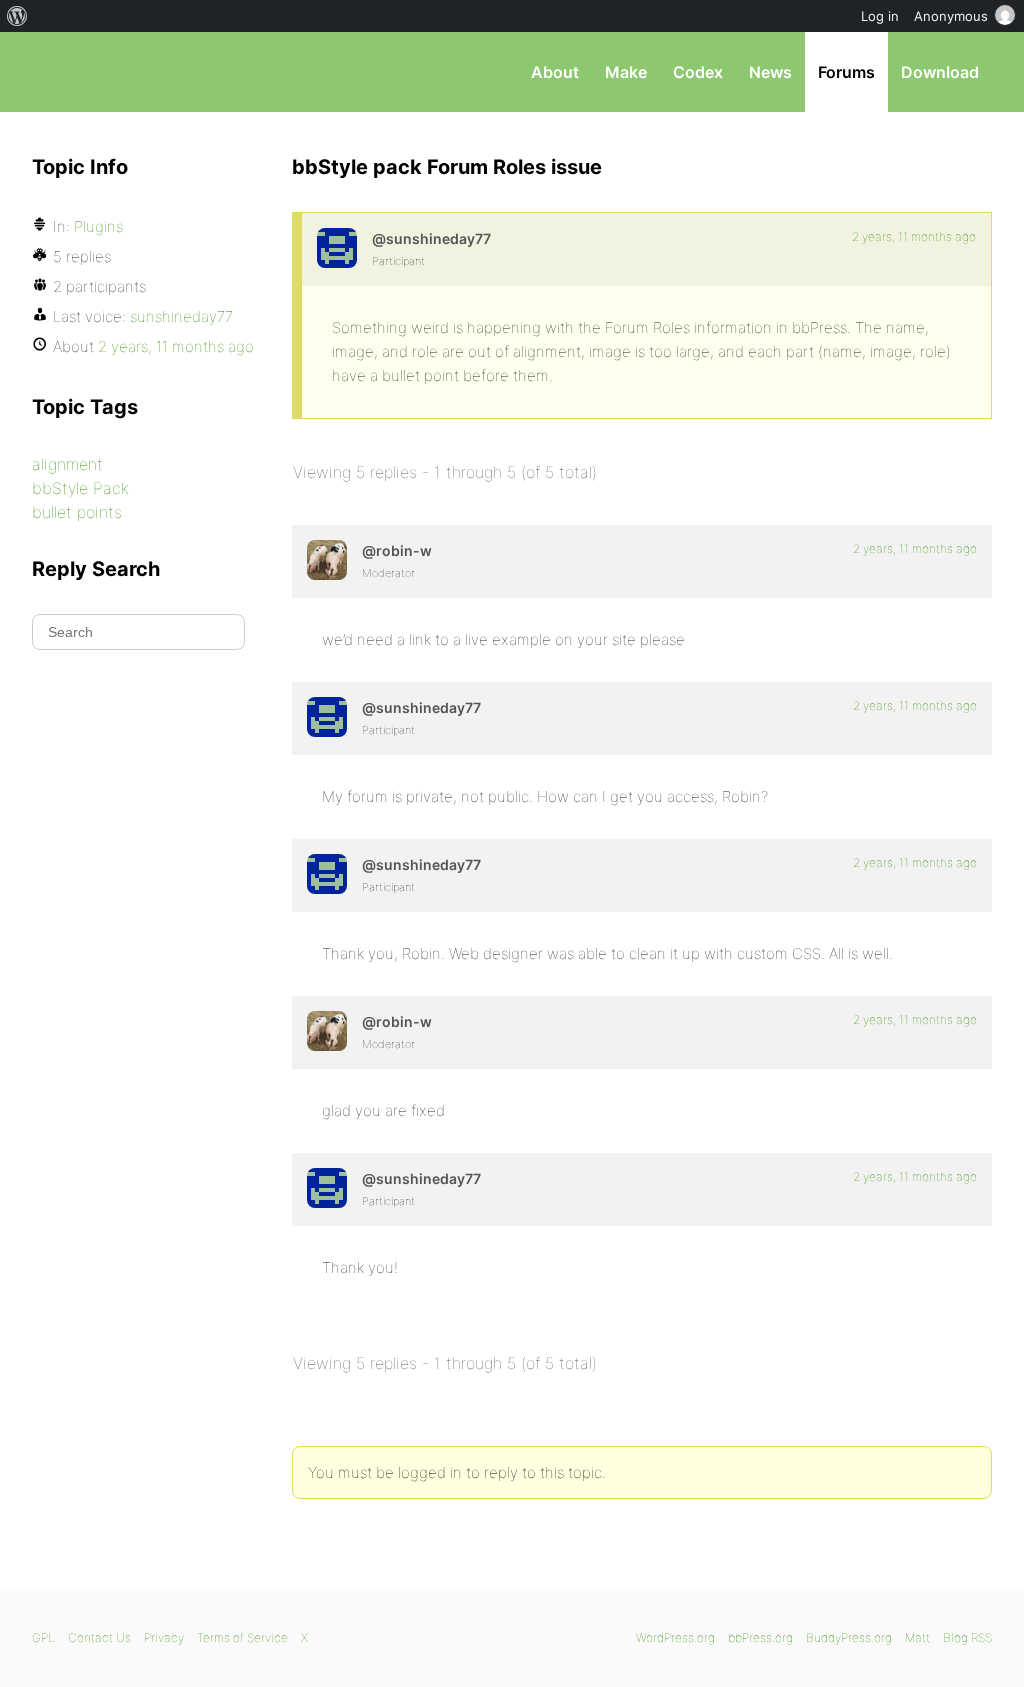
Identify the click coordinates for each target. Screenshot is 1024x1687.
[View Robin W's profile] (327, 560)
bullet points (77, 512)
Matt (917, 1637)
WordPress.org (675, 1637)
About (555, 72)
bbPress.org (136, 72)
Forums (846, 72)
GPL (43, 1637)
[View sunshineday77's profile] (337, 248)
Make (626, 72)
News (770, 72)
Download (940, 72)
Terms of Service (242, 1637)
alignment (67, 464)
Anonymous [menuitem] (951, 16)
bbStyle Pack (80, 488)
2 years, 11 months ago (914, 236)
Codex (698, 72)
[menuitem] (17, 16)
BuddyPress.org (849, 1637)
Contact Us (99, 1637)
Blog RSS (967, 1637)
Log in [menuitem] (880, 16)
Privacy (164, 1637)
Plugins (98, 226)
